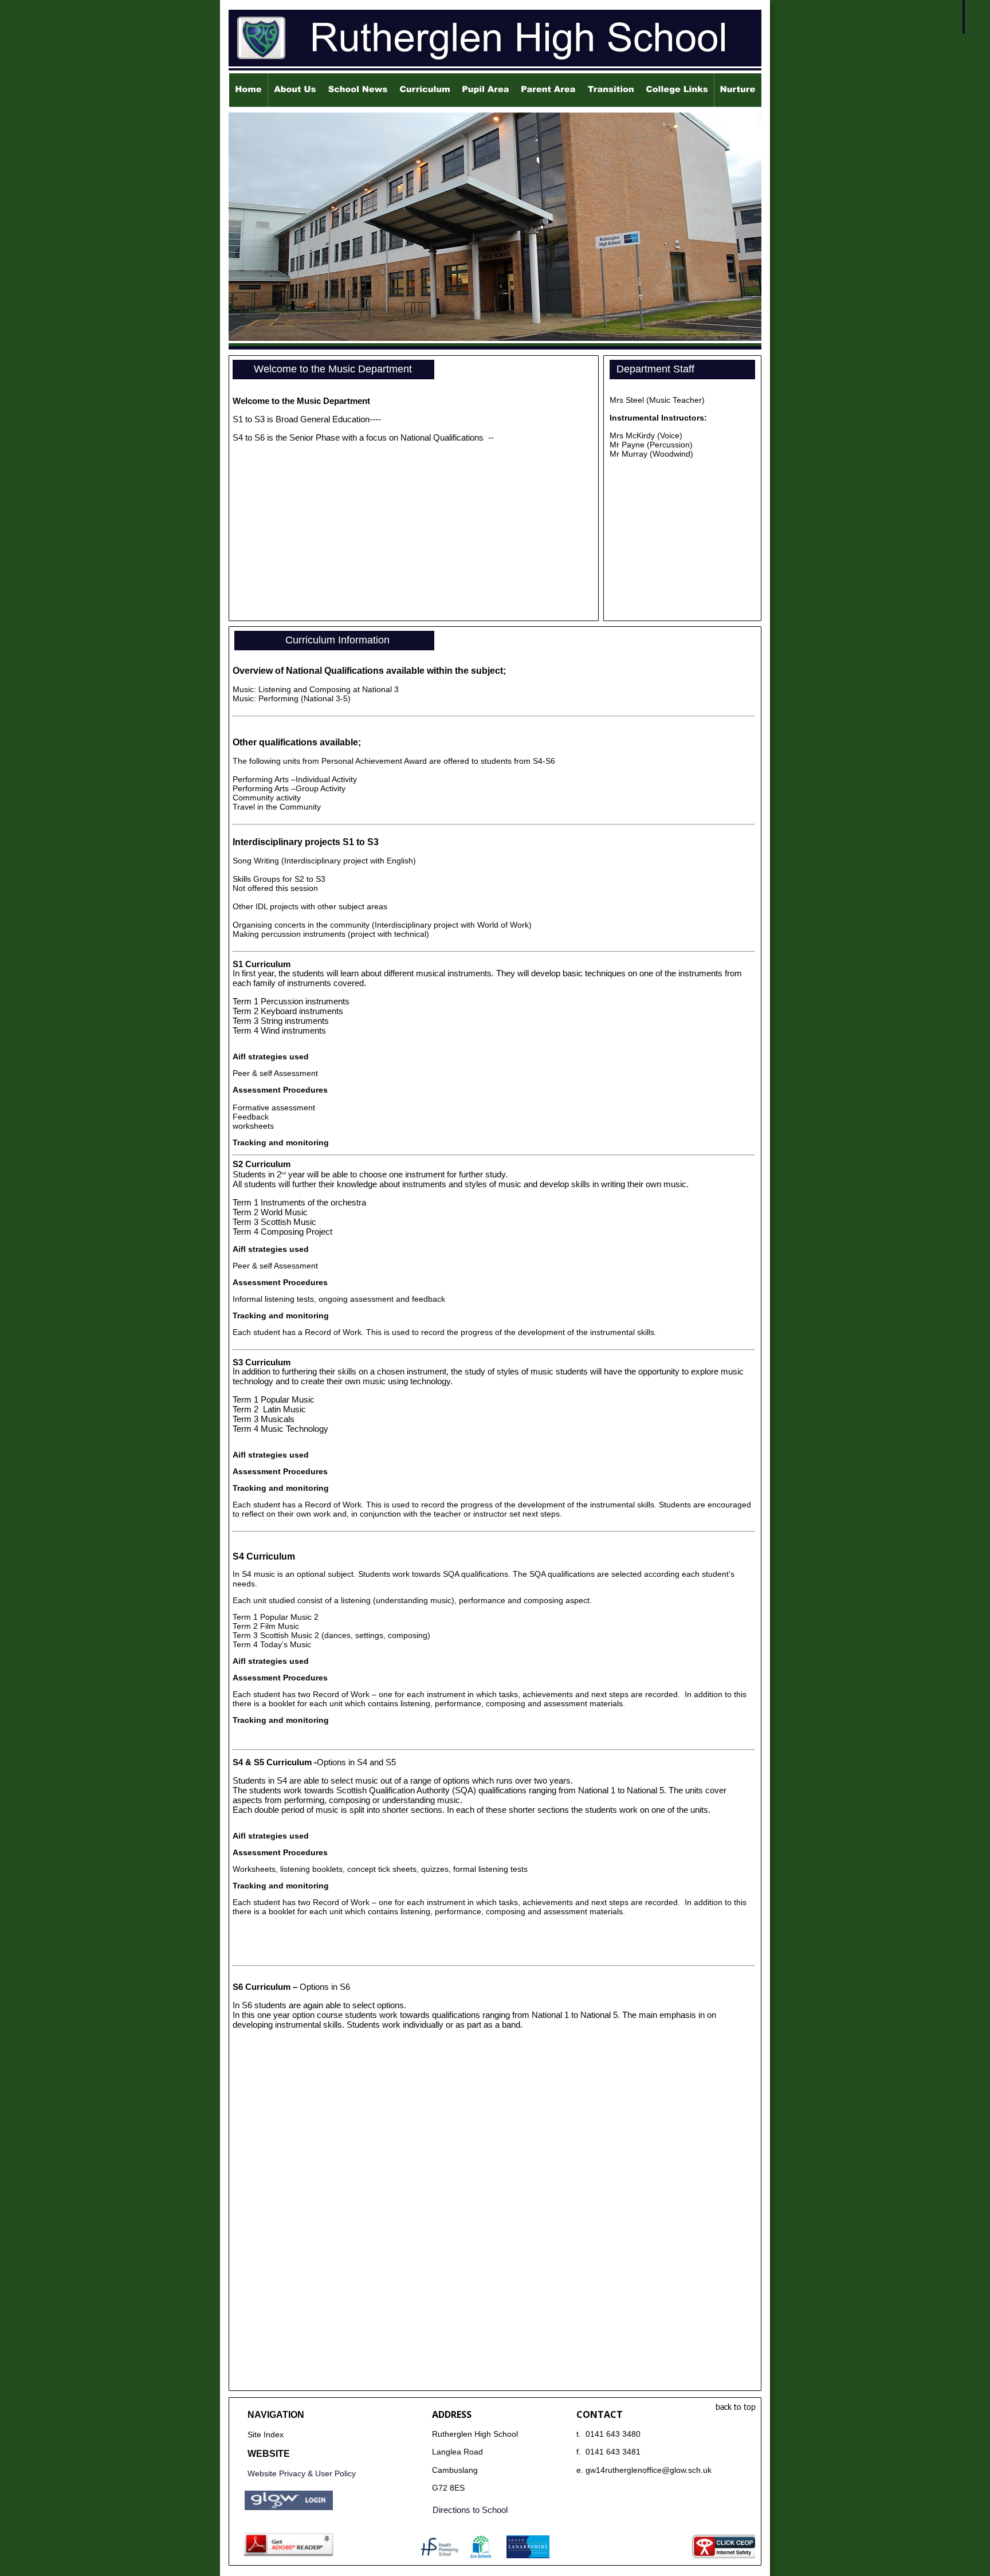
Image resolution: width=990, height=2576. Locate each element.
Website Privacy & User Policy (302, 2473)
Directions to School (470, 2510)
